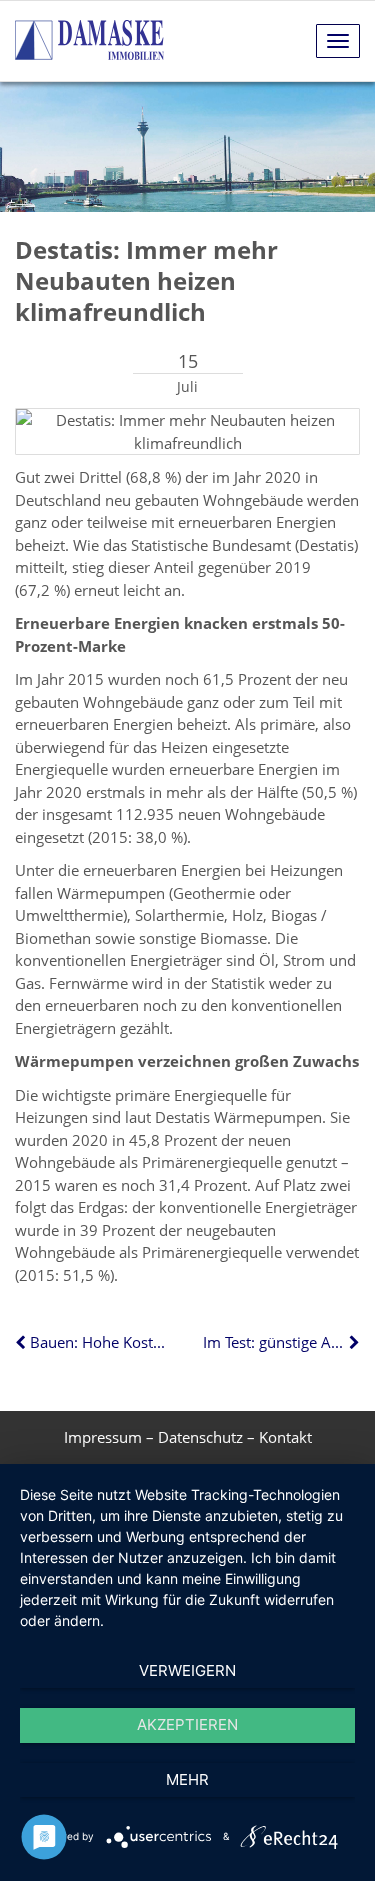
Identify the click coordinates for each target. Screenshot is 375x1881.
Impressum (103, 1437)
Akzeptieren (187, 1724)
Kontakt (285, 1437)
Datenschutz (200, 1437)
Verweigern (187, 1670)
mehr (187, 1779)
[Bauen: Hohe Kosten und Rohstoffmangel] (22, 1342)
